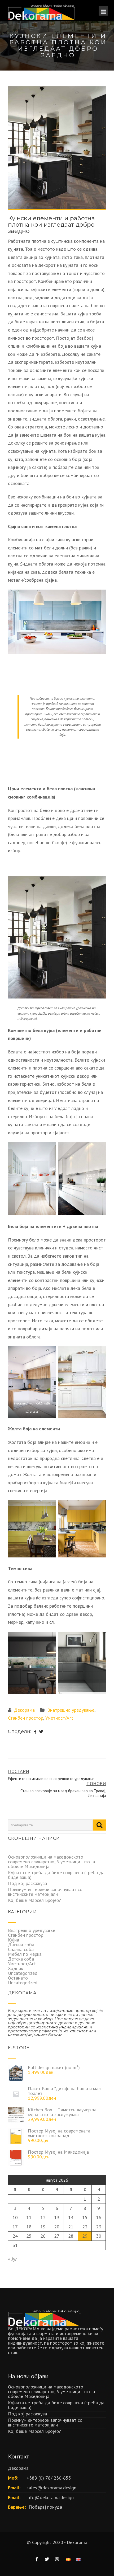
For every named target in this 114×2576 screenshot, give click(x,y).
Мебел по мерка (25, 1954)
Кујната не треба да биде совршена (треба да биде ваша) (56, 1875)
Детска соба (21, 1959)
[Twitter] (41, 1732)
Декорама (24, 1710)
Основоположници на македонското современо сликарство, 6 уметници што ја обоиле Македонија (51, 1862)
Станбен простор (26, 1718)
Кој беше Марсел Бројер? (34, 1900)
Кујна (14, 1940)
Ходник (16, 1968)
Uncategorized (23, 1973)
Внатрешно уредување (71, 1710)
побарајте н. (28, 1018)
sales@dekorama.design (51, 2488)
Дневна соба (21, 1945)
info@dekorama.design (50, 2497)
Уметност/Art (59, 1718)
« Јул (13, 2259)
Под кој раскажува (27, 1883)
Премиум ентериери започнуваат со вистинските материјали (45, 1892)
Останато (18, 1978)
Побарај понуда (45, 2507)
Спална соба (21, 1949)
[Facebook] (35, 1732)
